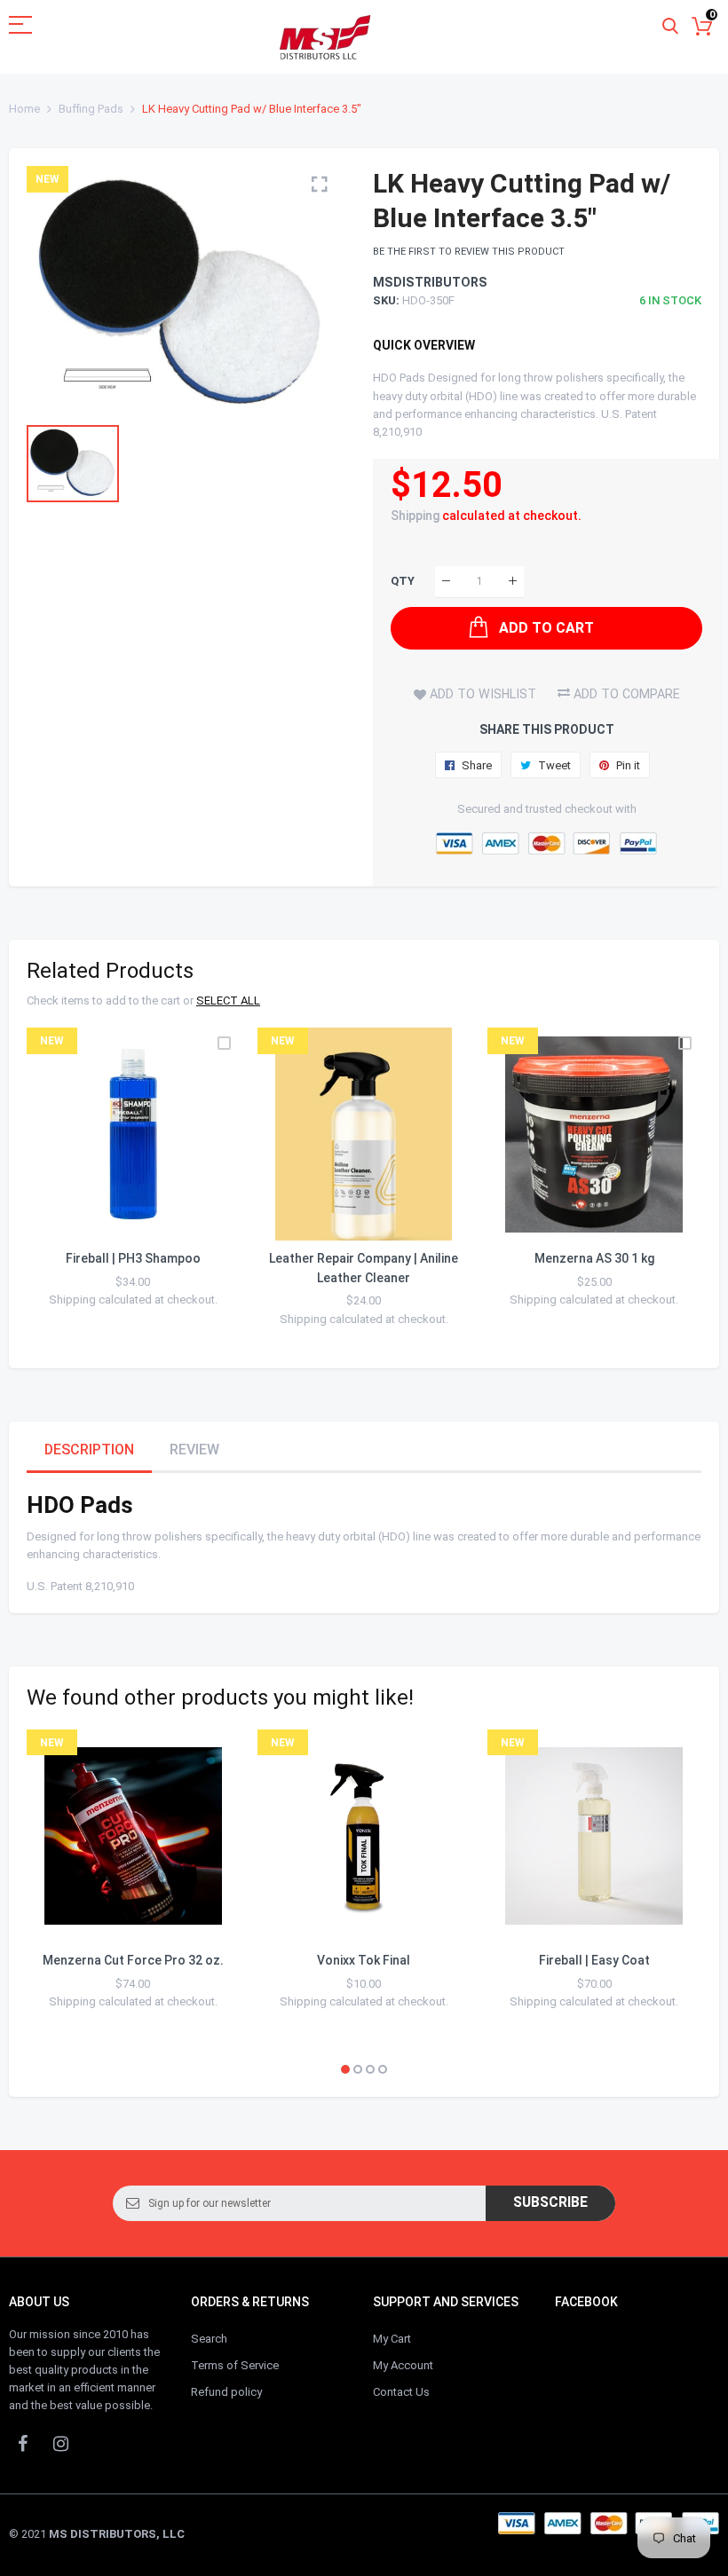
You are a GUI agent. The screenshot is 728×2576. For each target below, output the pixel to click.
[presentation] (62, 1189)
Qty (403, 581)
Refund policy (226, 2392)
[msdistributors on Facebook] (22, 2443)
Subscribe (550, 2202)
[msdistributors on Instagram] (60, 2443)
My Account (403, 2365)
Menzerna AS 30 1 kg (594, 1258)
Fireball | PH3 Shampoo (133, 1258)
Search (209, 2339)
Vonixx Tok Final (364, 1960)
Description (89, 1449)
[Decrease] (446, 582)
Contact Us (401, 2392)
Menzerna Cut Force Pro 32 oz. (133, 1960)
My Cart (392, 2339)
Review (194, 1449)
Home (24, 109)
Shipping (415, 516)
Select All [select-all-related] (228, 1000)
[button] (345, 2069)
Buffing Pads (91, 109)
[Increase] (513, 582)
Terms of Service (235, 2365)
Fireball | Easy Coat (594, 1960)
